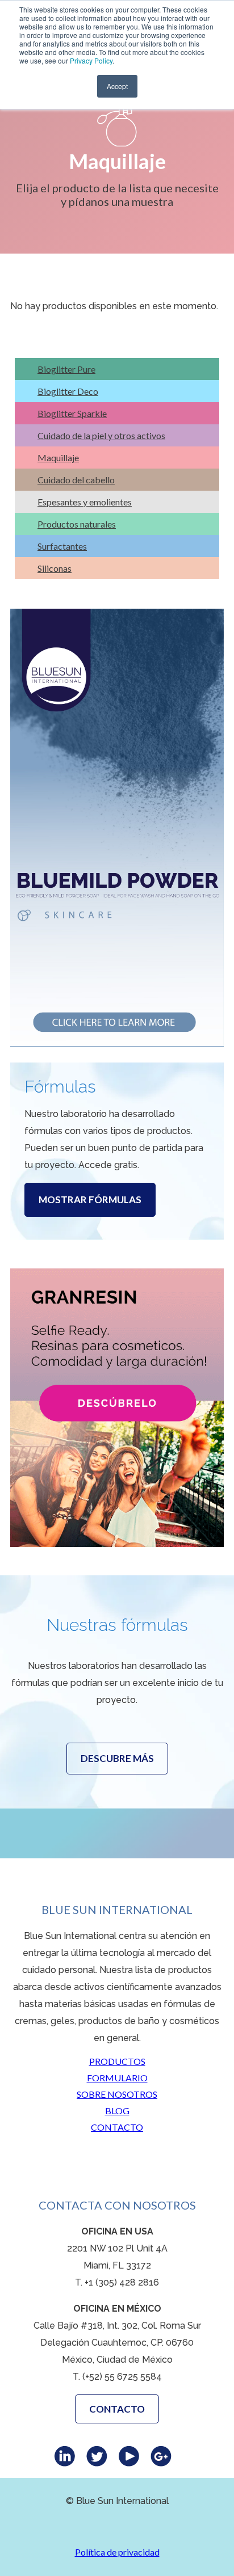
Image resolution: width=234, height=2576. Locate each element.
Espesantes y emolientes (85, 502)
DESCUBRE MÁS (117, 1758)
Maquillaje (58, 458)
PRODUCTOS (117, 2061)
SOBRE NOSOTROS (117, 2094)
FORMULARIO (117, 2078)
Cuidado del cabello (76, 480)
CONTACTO (117, 2127)
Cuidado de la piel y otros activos (101, 435)
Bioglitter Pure (66, 369)
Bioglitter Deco (68, 391)
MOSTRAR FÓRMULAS (90, 1200)
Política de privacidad (117, 2552)
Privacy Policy (91, 60)
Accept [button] (117, 86)
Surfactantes (62, 546)
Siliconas (55, 568)
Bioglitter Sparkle (72, 413)
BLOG (117, 2111)
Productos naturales (77, 524)
